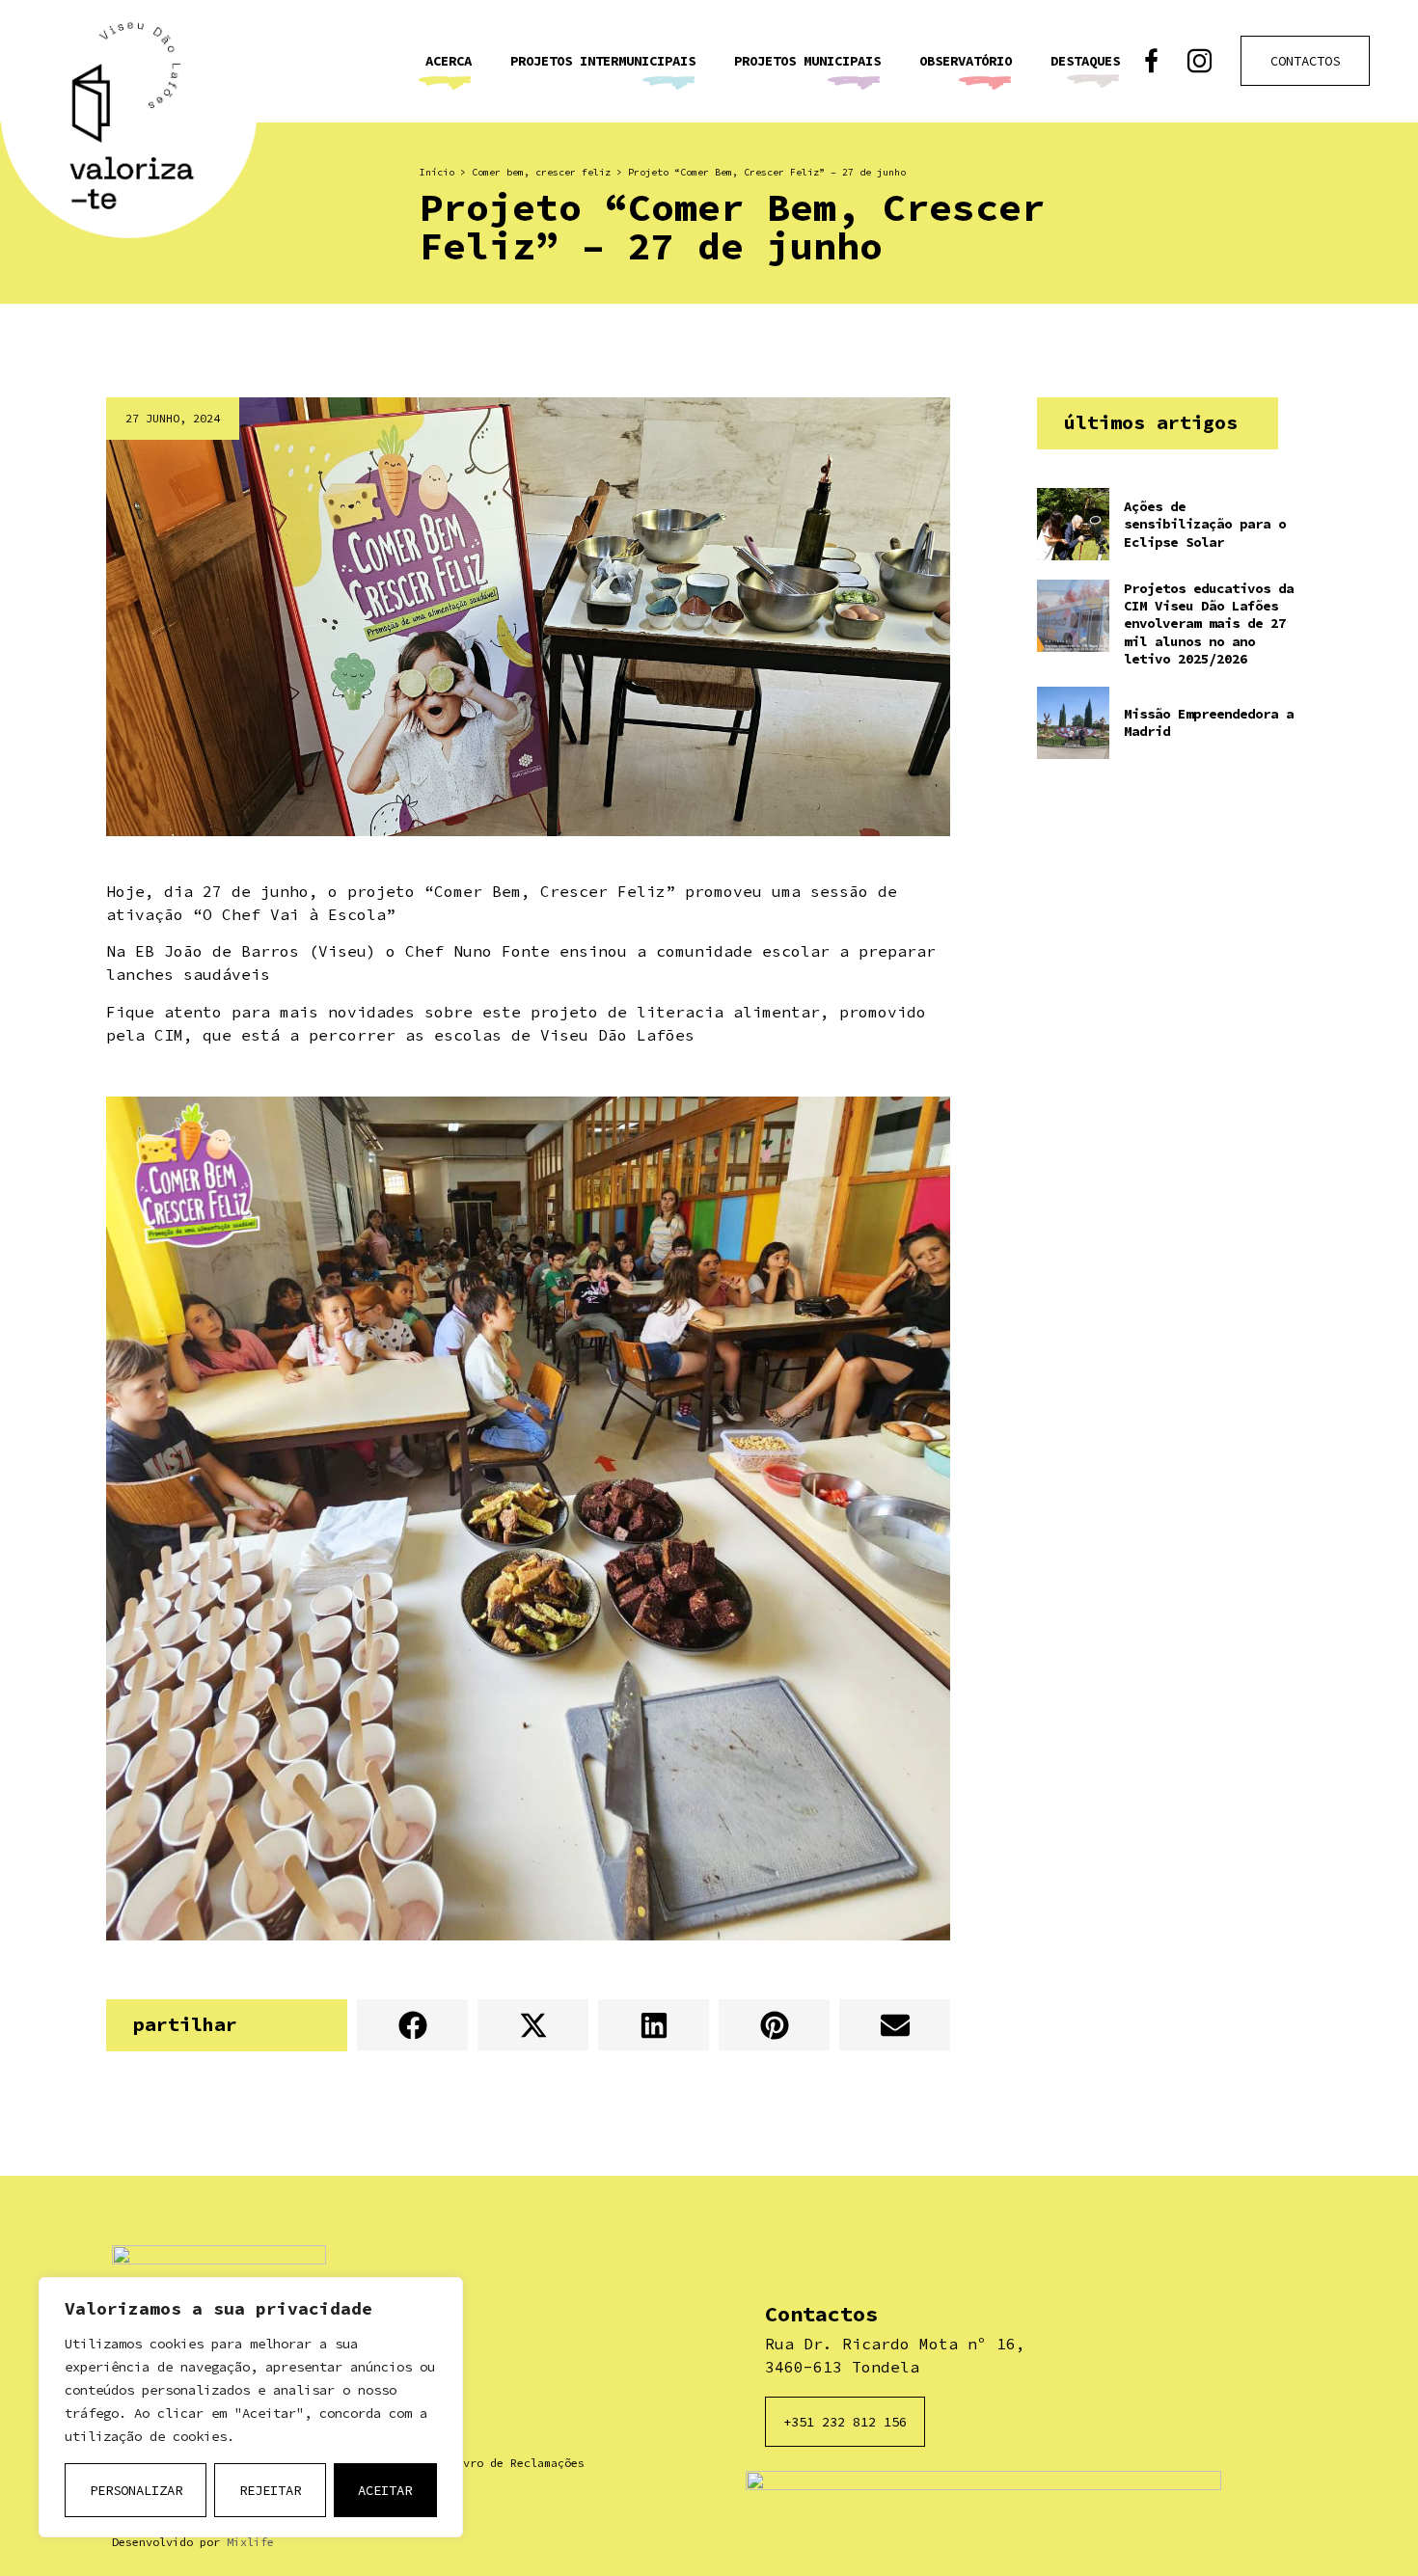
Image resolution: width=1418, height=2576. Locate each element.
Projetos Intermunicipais (603, 61)
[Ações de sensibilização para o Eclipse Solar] (1073, 524)
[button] (412, 2025)
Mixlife (250, 2542)
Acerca (449, 61)
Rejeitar (270, 2490)
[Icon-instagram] (1200, 61)
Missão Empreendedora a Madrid (1209, 722)
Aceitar (385, 2490)
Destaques (1085, 61)
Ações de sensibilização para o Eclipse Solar (1205, 524)
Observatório (966, 61)
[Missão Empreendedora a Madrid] (1073, 723)
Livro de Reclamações (517, 2463)
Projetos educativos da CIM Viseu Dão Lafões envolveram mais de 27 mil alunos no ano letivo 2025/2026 (1209, 624)
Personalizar (136, 2490)
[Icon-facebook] (1151, 61)
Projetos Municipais (807, 61)
